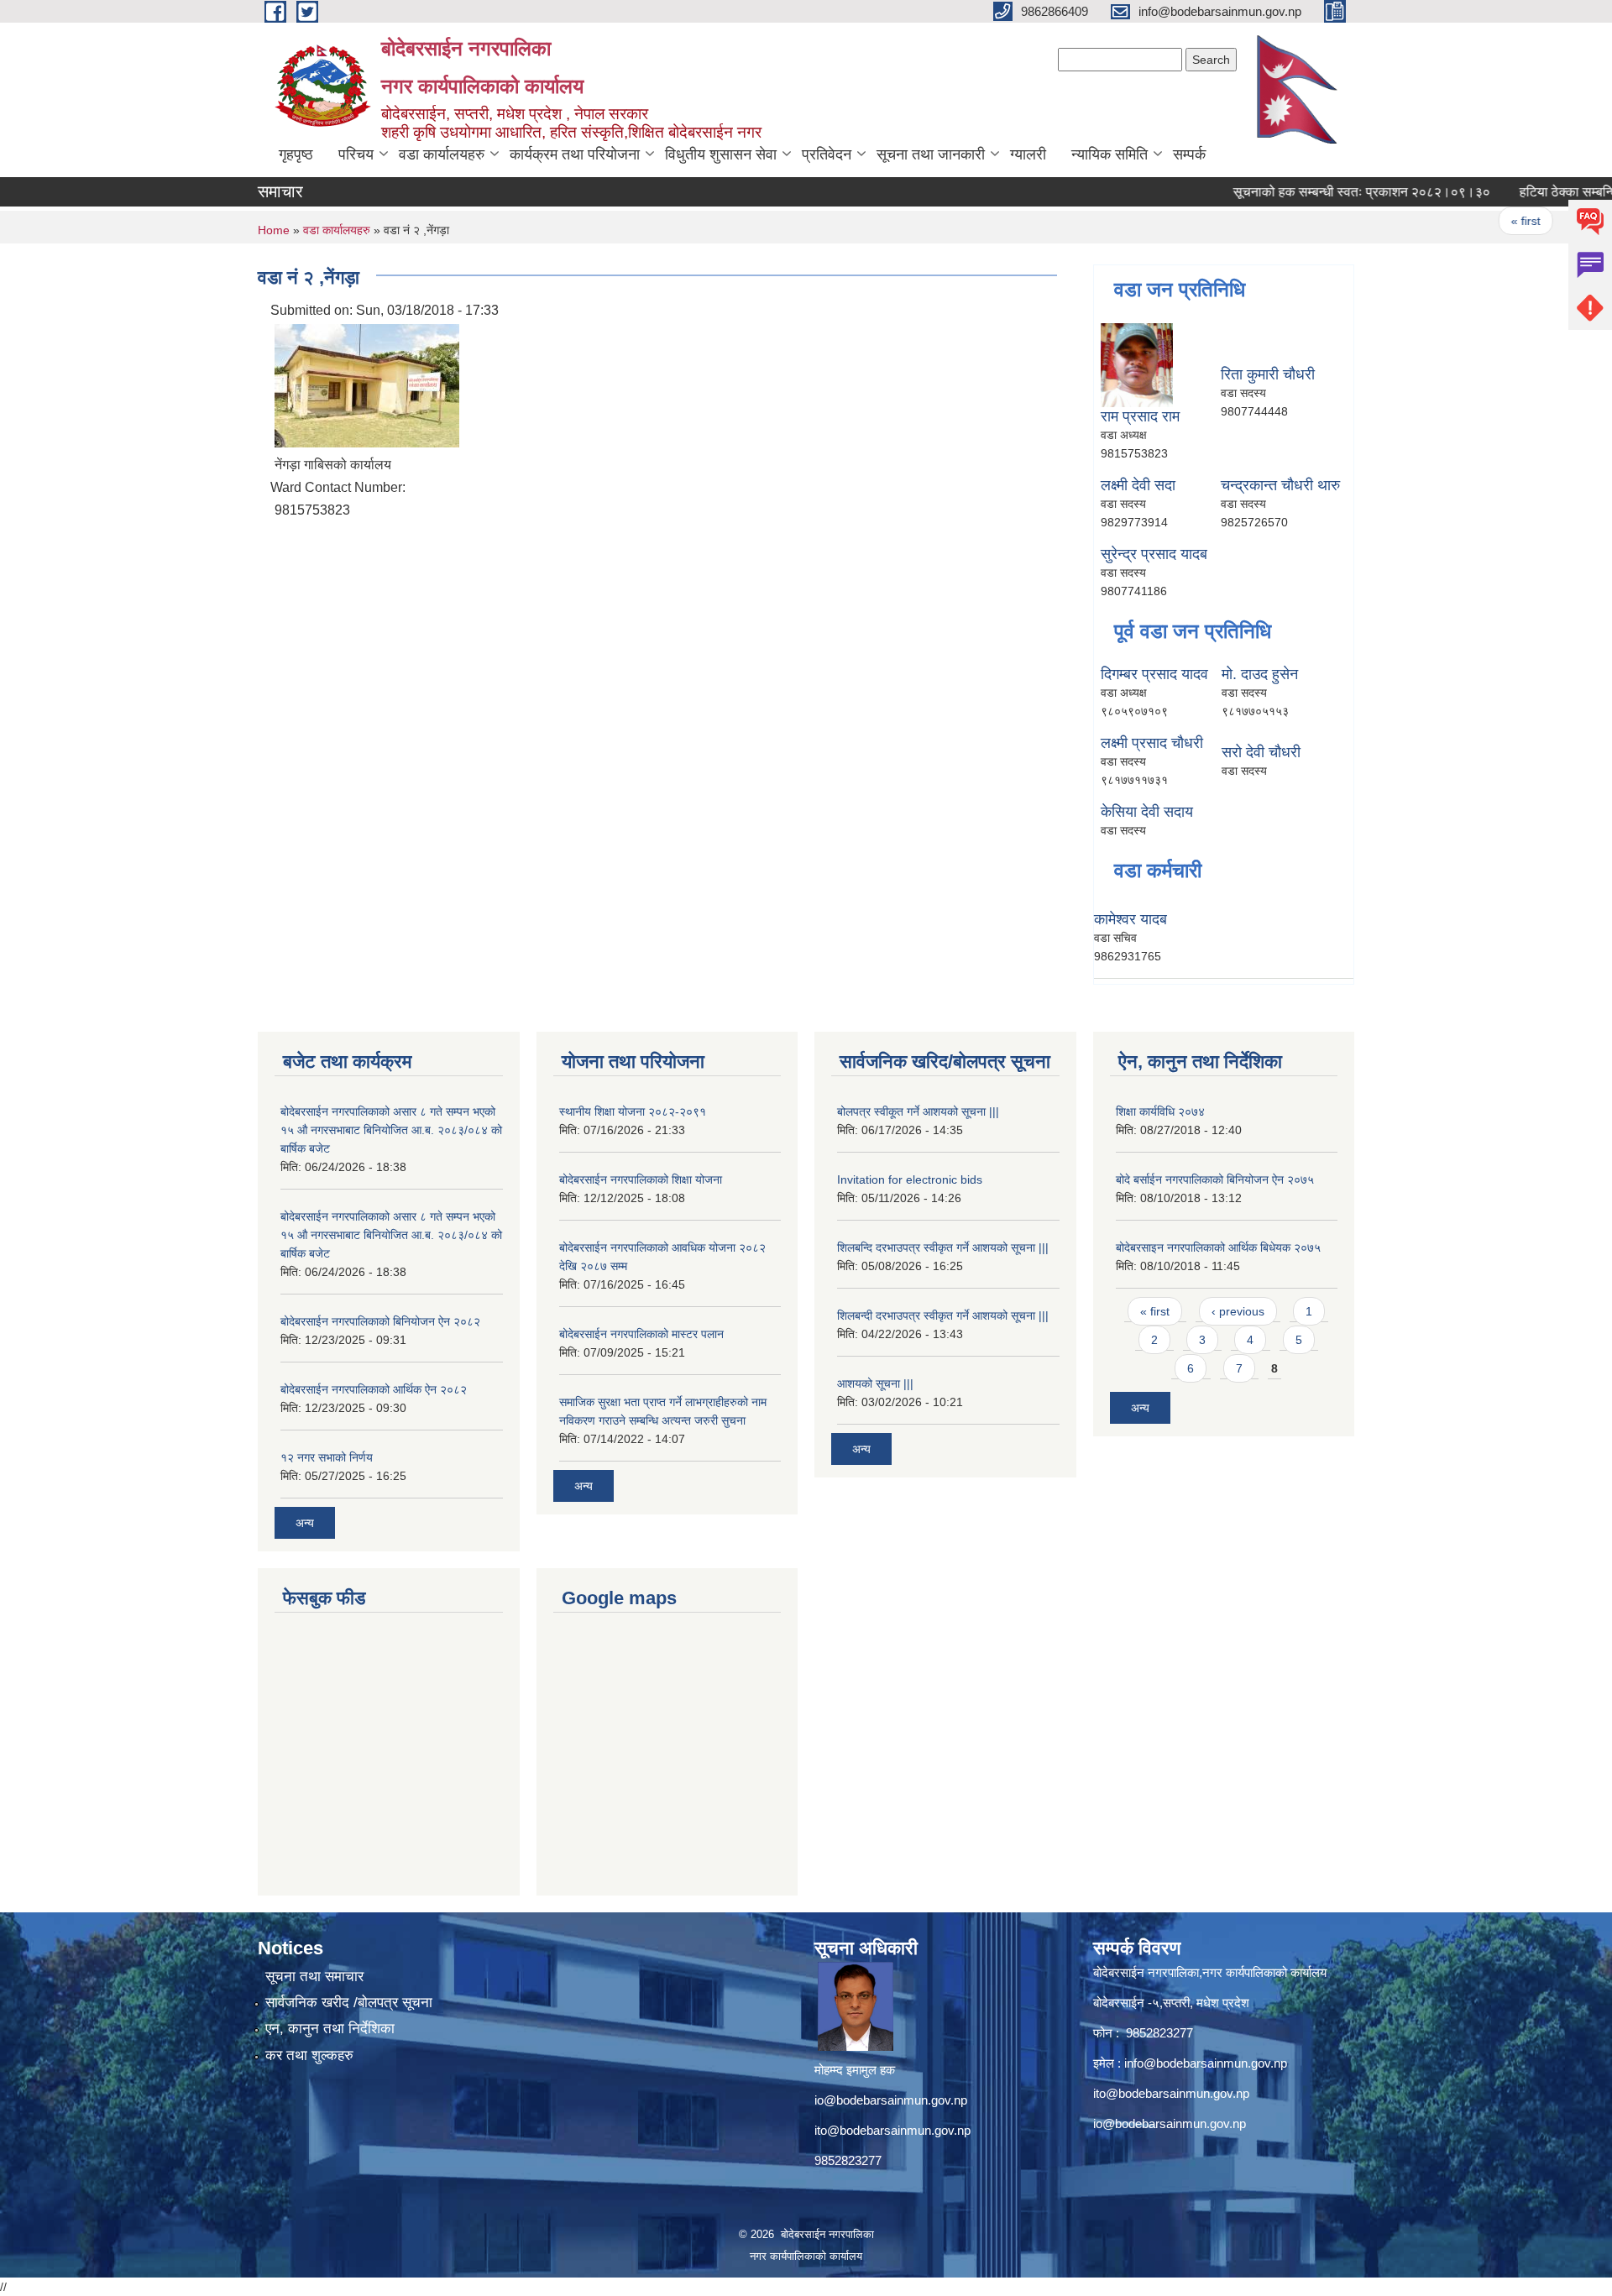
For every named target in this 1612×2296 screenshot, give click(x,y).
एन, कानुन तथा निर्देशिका (330, 2029)
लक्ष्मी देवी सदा (1138, 485)
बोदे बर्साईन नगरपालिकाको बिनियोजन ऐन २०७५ (1215, 1179)
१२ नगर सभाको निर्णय (327, 1457)
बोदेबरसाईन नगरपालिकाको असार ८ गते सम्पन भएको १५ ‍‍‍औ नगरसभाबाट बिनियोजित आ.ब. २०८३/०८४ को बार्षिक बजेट (391, 1130)
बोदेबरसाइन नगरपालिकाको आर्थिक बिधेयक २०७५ (1218, 1247)
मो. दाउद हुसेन (1260, 674)
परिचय (356, 154)
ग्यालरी (1028, 154)
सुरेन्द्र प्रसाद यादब (1154, 554)
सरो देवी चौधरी (1261, 752)
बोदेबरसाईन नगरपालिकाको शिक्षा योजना (641, 1179)
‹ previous (1238, 1311)
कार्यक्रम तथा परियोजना (575, 154)
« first (1488, 221)
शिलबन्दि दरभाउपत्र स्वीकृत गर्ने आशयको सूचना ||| (943, 1247)
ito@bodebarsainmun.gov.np (892, 2130)
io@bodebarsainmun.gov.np (891, 2100)
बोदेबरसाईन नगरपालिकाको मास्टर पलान (641, 1334)
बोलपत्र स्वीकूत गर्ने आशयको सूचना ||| (918, 1111)
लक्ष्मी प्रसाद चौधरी (1152, 743)
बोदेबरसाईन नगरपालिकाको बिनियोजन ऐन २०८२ (380, 1321)
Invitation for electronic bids (910, 1179)
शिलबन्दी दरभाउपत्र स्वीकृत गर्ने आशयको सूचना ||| (943, 1315)
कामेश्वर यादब (1130, 919)
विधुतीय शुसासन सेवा (721, 154)
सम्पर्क (1189, 154)
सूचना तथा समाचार (314, 1977)
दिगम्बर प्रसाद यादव (1154, 674)
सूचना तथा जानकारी (931, 154)
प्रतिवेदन (827, 154)
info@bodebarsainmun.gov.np (1206, 2063)
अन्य (305, 1523)
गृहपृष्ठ (296, 154)
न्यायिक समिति (1110, 154)
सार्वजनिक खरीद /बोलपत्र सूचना (349, 2003)
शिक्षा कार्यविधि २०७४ (1160, 1111)
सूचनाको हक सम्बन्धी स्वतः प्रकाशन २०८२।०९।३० (1324, 192)
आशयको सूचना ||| (875, 1383)
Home (274, 230)
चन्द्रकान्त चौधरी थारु (1280, 485)
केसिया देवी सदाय (1147, 812)
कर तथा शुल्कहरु (309, 2055)
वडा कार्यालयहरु (442, 154)
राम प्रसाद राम (1140, 416)
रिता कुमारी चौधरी (1268, 374)
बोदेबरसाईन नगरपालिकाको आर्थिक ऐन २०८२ (374, 1389)
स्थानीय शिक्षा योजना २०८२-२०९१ (633, 1111)
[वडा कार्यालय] (367, 384)
